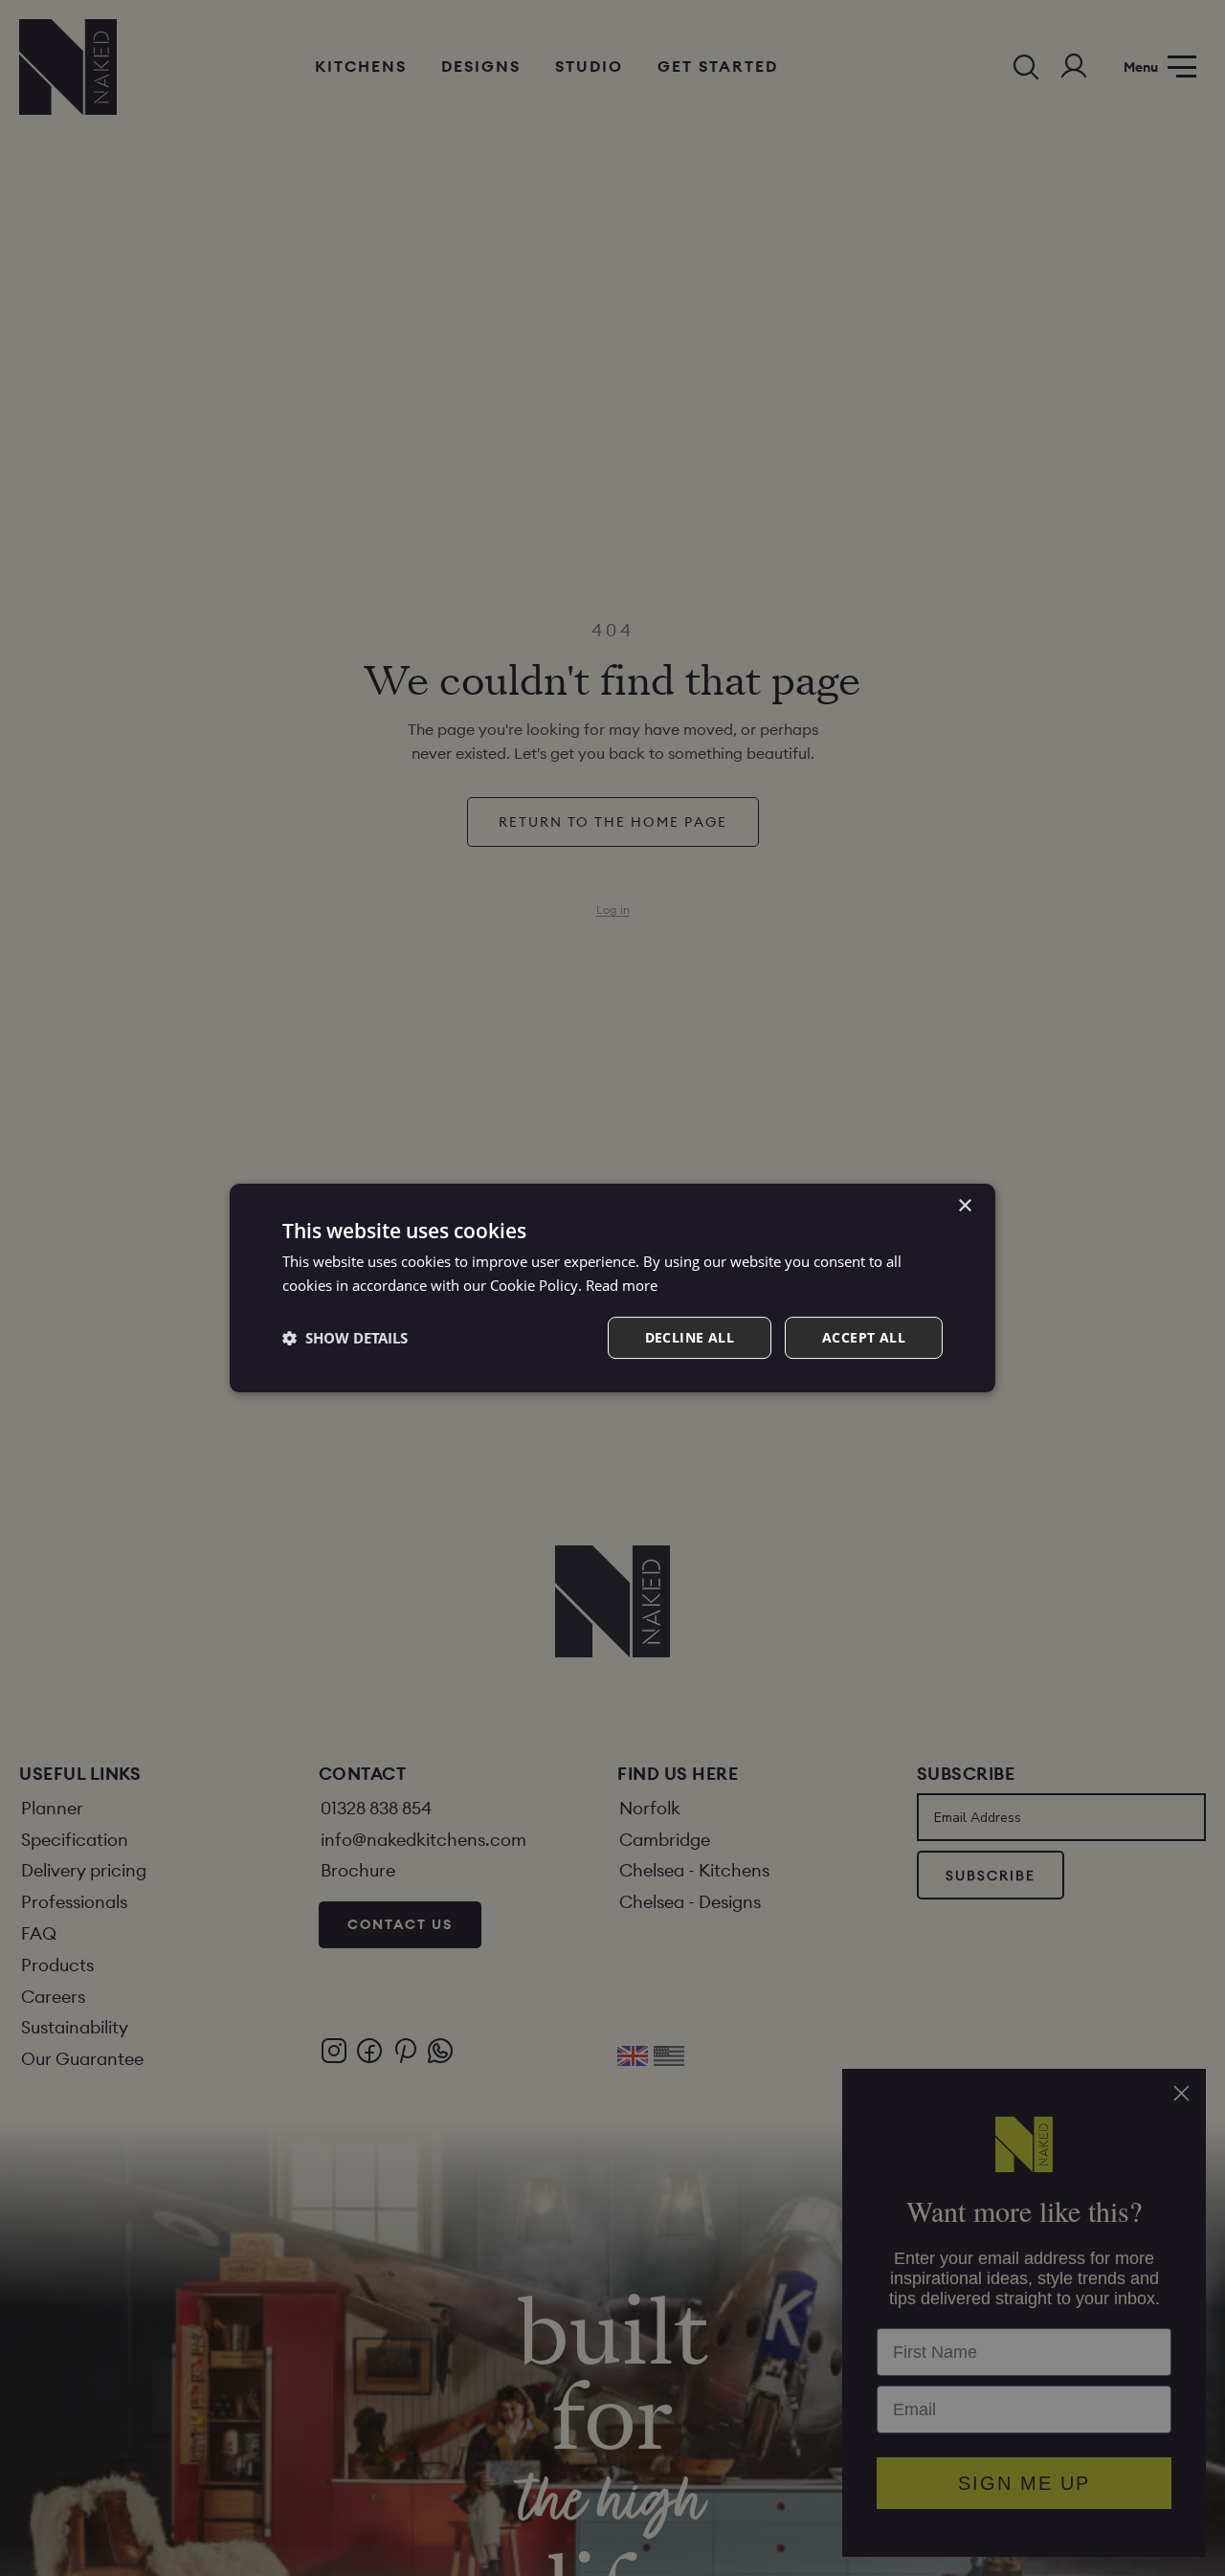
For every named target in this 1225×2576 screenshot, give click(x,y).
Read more (622, 1285)
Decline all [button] (690, 1337)
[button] (345, 1338)
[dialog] (612, 1288)
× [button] (964, 1206)
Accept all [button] (864, 1337)
